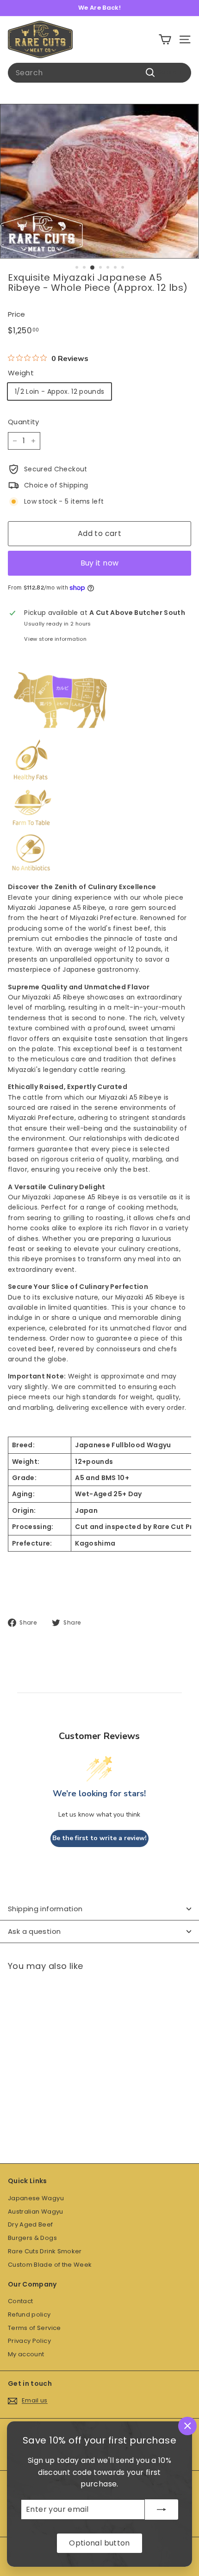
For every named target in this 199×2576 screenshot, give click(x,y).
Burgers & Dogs (32, 2238)
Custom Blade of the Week (50, 2265)
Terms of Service (34, 2328)
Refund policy (29, 2314)
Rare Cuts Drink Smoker (45, 2251)
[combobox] (99, 73)
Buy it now (100, 563)
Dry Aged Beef (31, 2224)
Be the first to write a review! (99, 1838)
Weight (21, 373)
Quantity (24, 422)
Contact (20, 2301)
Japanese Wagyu (36, 2198)
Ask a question (34, 1931)
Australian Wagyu (36, 2212)
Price (17, 314)
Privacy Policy (29, 2341)
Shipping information (45, 1909)
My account (26, 2354)
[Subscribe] (162, 2510)
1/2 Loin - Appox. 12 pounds (59, 391)
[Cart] (165, 39)
